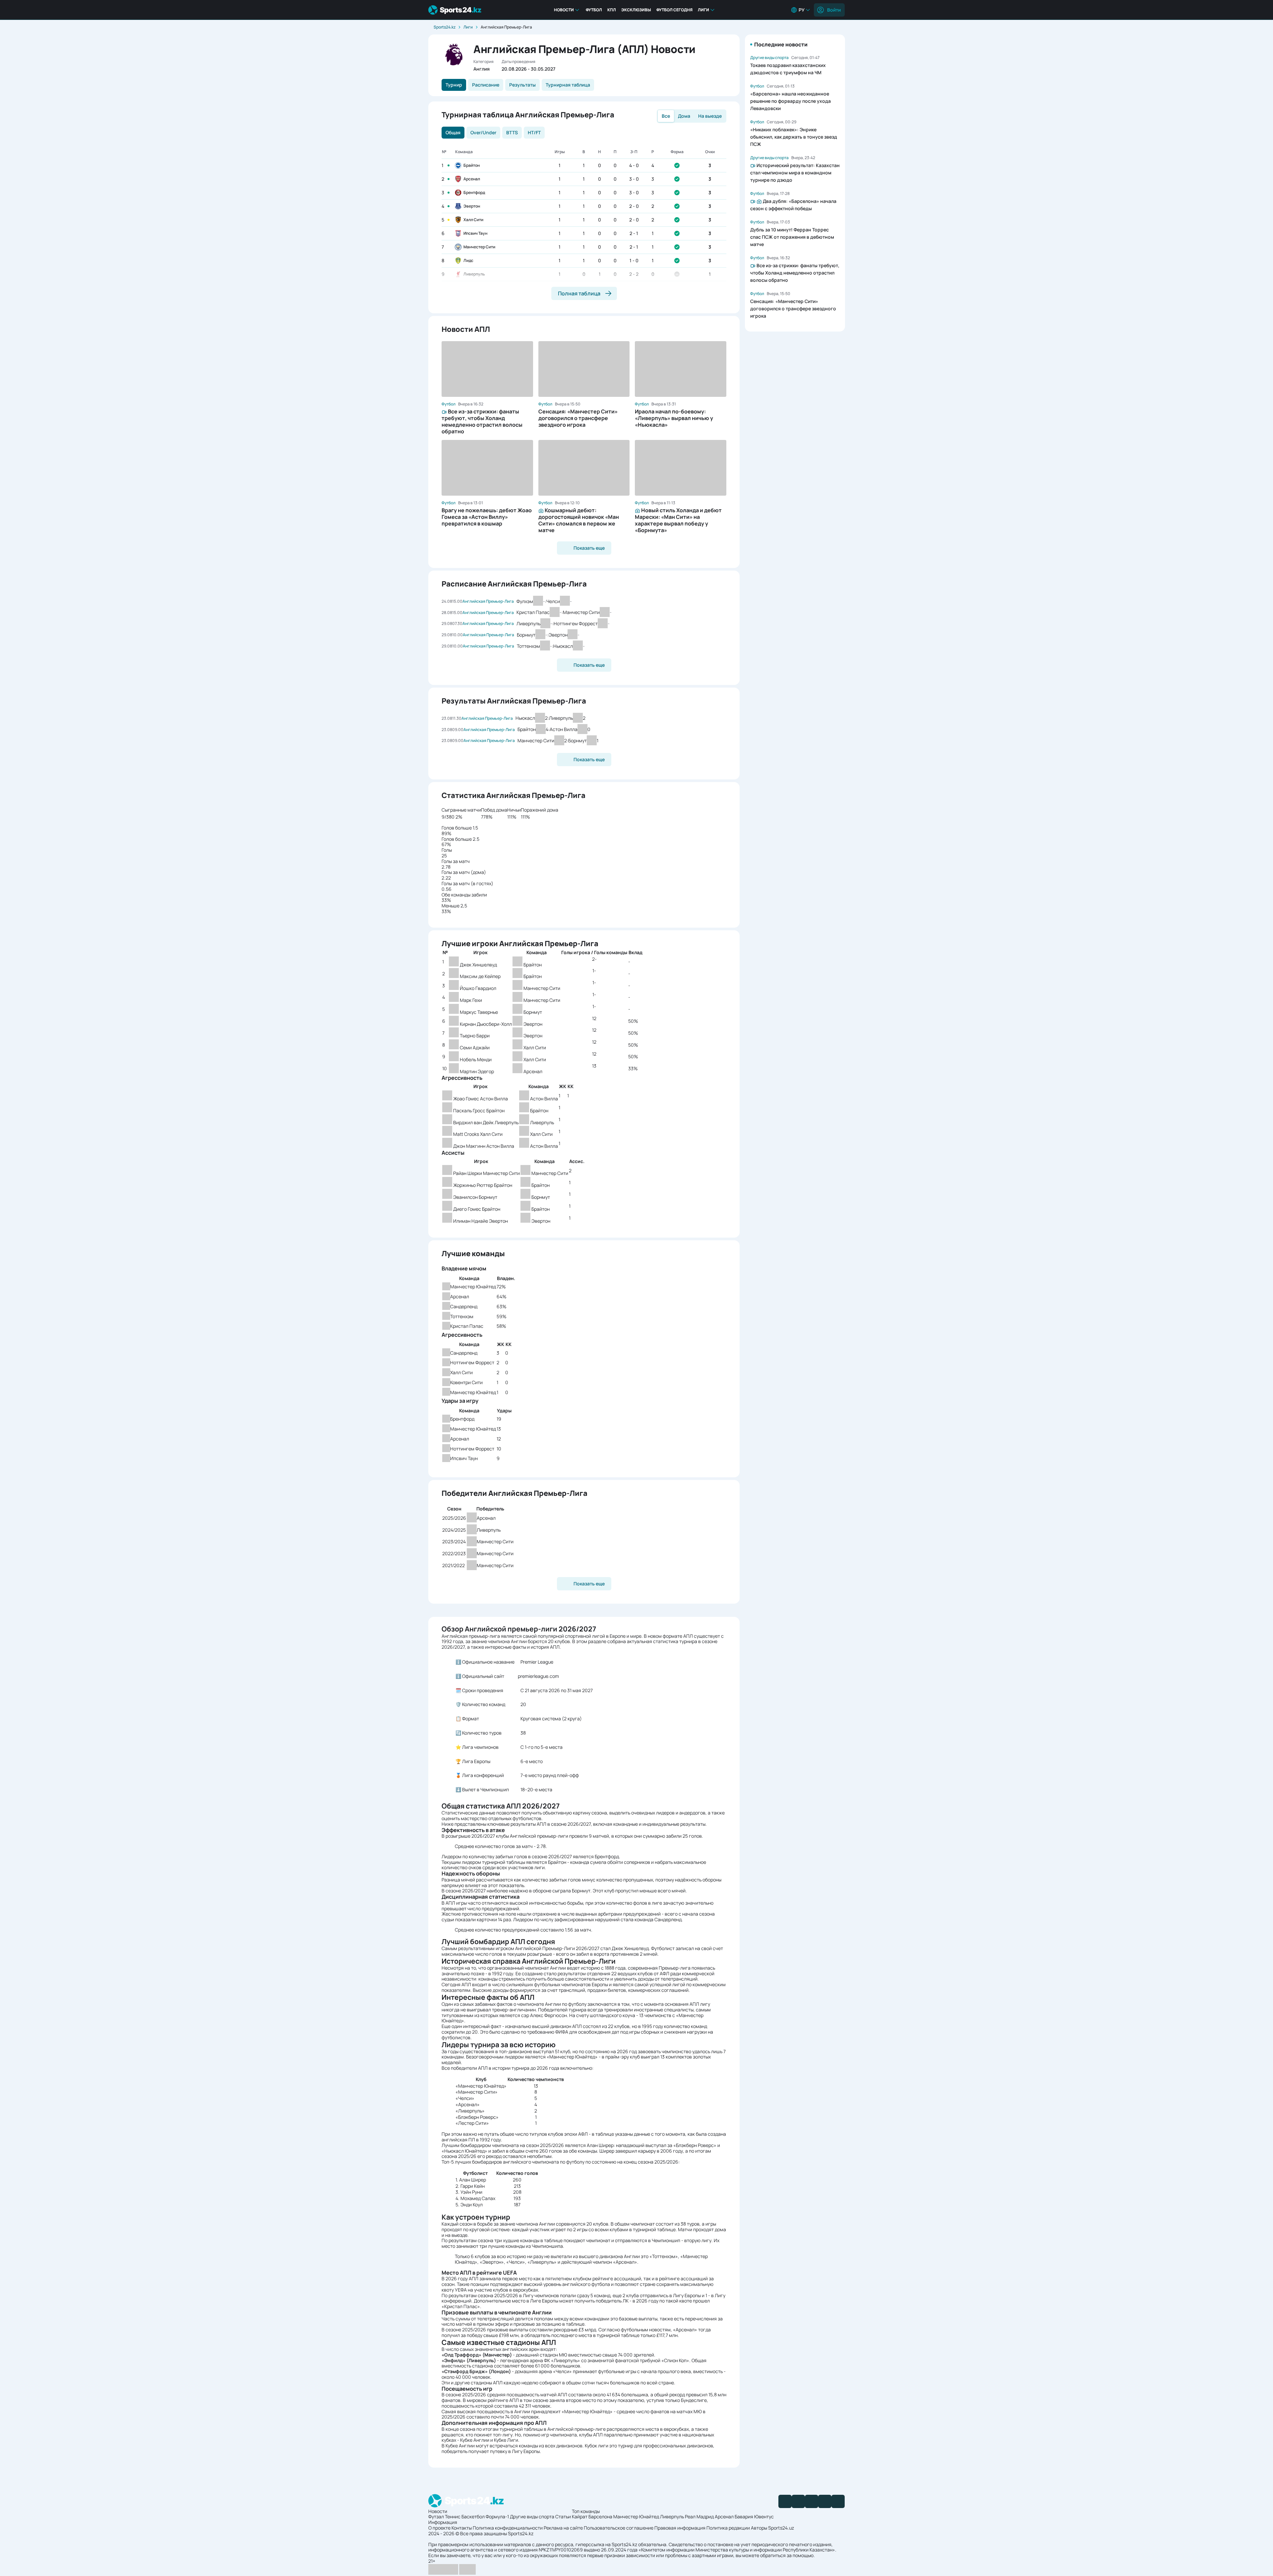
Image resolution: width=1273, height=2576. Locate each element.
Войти (834, 10)
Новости (564, 10)
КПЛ (612, 10)
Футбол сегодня (674, 10)
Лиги (703, 10)
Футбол (594, 10)
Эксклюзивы (636, 10)
